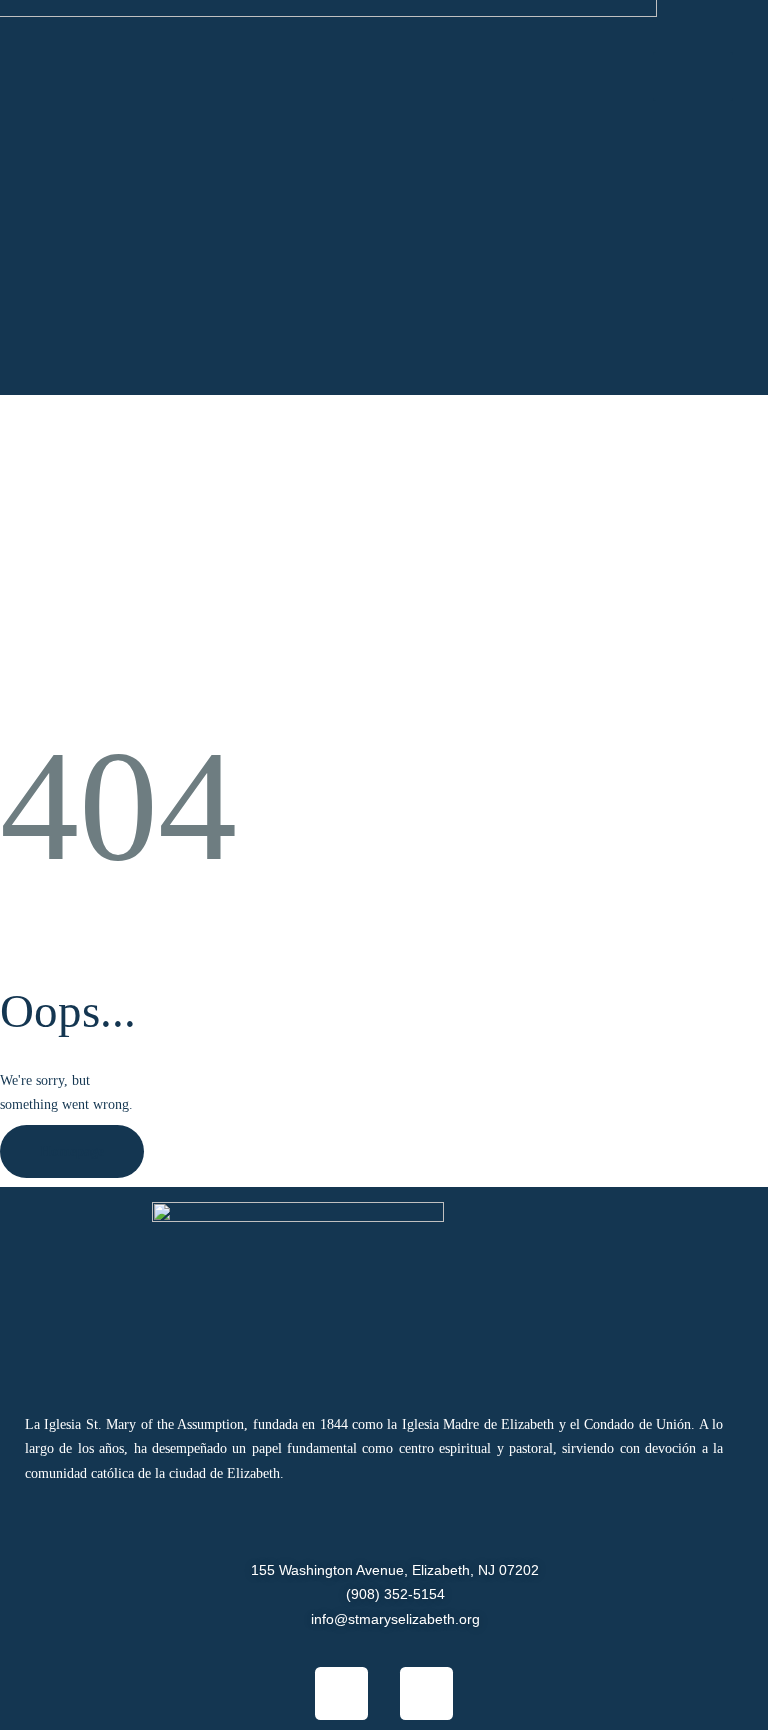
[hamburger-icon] (693, 76)
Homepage (72, 1151)
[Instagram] (426, 1693)
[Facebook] (341, 1693)
